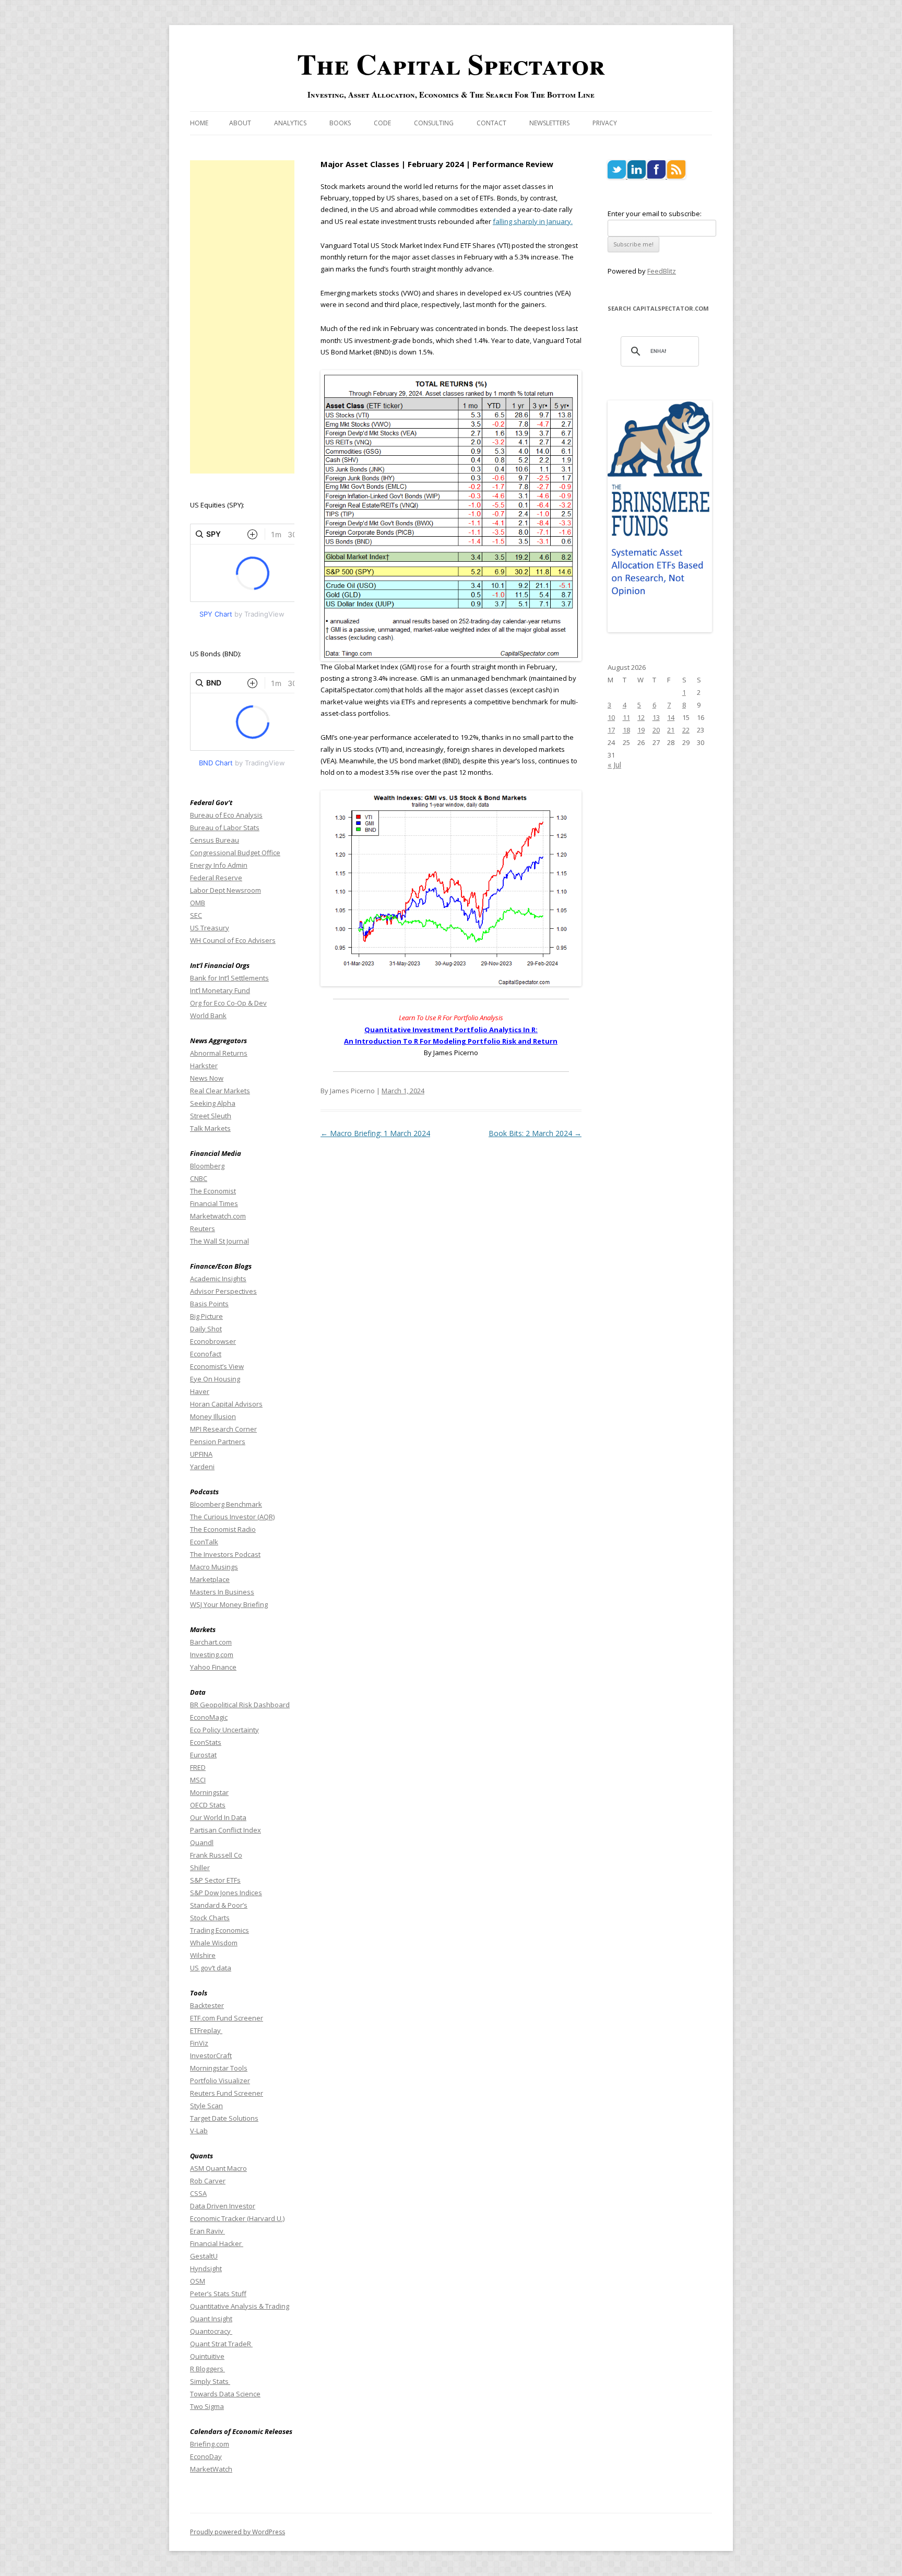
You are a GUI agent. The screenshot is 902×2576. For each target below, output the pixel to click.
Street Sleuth (211, 1116)
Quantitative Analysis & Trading (240, 2306)
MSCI (198, 1780)
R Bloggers (207, 2369)
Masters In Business (222, 1592)
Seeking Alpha (213, 1103)
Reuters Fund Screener (227, 2093)
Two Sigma (207, 2406)
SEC (196, 915)
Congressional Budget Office (235, 853)
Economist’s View (217, 1366)
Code (382, 123)
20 (656, 730)
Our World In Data (218, 1817)
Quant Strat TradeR (221, 2344)
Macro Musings (214, 1567)
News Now (207, 1078)
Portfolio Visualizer (220, 2081)
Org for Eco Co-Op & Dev (228, 1003)
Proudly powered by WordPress (238, 2532)
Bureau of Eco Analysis (226, 815)
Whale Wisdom (214, 1943)
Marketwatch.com (218, 1216)
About (240, 123)
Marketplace (210, 1579)
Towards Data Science (225, 2394)
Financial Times (214, 1203)
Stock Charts (210, 1918)
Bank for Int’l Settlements (229, 978)
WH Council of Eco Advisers (233, 940)
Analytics (290, 123)
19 (641, 730)
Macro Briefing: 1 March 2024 (375, 1133)
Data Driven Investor (223, 2206)
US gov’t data (211, 1968)
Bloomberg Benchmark (226, 1504)
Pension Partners (218, 1441)
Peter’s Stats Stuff (218, 2294)
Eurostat (203, 1755)
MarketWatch (211, 2469)
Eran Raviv (207, 2231)
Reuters (203, 1228)
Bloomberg (207, 1166)
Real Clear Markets (220, 1091)
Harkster (204, 1066)
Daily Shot (206, 1329)
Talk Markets (210, 1128)
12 (641, 717)
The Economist (213, 1191)
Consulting (434, 123)
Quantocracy (211, 2331)
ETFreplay (206, 2030)
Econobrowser (213, 1341)
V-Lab (199, 2131)
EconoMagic (209, 1717)
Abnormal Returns (219, 1053)
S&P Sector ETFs (215, 1880)
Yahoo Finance (213, 1667)
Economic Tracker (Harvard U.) (237, 2218)
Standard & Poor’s (219, 1905)
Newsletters (549, 123)
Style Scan (206, 2106)
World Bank (208, 1015)
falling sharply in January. (533, 221)
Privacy (605, 123)
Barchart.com (211, 1642)
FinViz (199, 2043)
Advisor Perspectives (223, 1291)
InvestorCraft (211, 2055)
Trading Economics (219, 1930)
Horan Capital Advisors (226, 1404)
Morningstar (209, 1792)
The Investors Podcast (225, 1554)
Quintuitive (207, 2356)
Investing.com (212, 1655)
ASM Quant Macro (218, 2168)
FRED (198, 1767)
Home (199, 123)
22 (686, 730)
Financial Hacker (217, 2243)
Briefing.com (210, 2444)
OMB (198, 903)
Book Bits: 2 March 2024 (535, 1133)
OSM (198, 2281)
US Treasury (210, 928)
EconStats (206, 1742)
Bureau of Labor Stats (225, 828)
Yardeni (202, 1467)
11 (626, 717)
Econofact (206, 1354)
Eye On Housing (215, 1379)
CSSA (198, 2193)
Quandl (202, 1842)
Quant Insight (211, 2319)
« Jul (614, 765)
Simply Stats (210, 2381)
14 (671, 717)
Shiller (200, 1868)
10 (611, 717)
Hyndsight (206, 2268)
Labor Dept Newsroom (225, 890)
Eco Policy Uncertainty (224, 1730)
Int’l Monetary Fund (220, 990)
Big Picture (206, 1316)
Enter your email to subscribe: (655, 214)
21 (671, 730)
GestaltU (204, 2256)
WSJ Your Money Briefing (229, 1604)
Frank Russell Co (216, 1855)
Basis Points (209, 1304)
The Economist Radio (223, 1529)
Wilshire (203, 1955)
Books (340, 123)
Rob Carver (208, 2181)
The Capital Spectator (451, 64)
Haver (200, 1391)
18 (626, 730)
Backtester (207, 2005)
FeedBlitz (662, 271)
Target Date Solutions (224, 2118)
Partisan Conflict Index (225, 1830)
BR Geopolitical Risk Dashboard (240, 1705)
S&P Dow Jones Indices (226, 1893)
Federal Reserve (216, 878)
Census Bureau (215, 840)
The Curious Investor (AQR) (232, 1517)
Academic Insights (218, 1279)
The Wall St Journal (219, 1241)
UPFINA (201, 1454)
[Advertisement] (242, 317)
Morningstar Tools (219, 2068)
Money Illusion (213, 1416)
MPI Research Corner (223, 1429)
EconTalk (204, 1542)
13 (656, 717)
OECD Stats (208, 1805)
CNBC (199, 1178)
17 (611, 730)
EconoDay (206, 2456)
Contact (491, 123)
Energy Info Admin (219, 865)
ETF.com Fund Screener (227, 2018)
